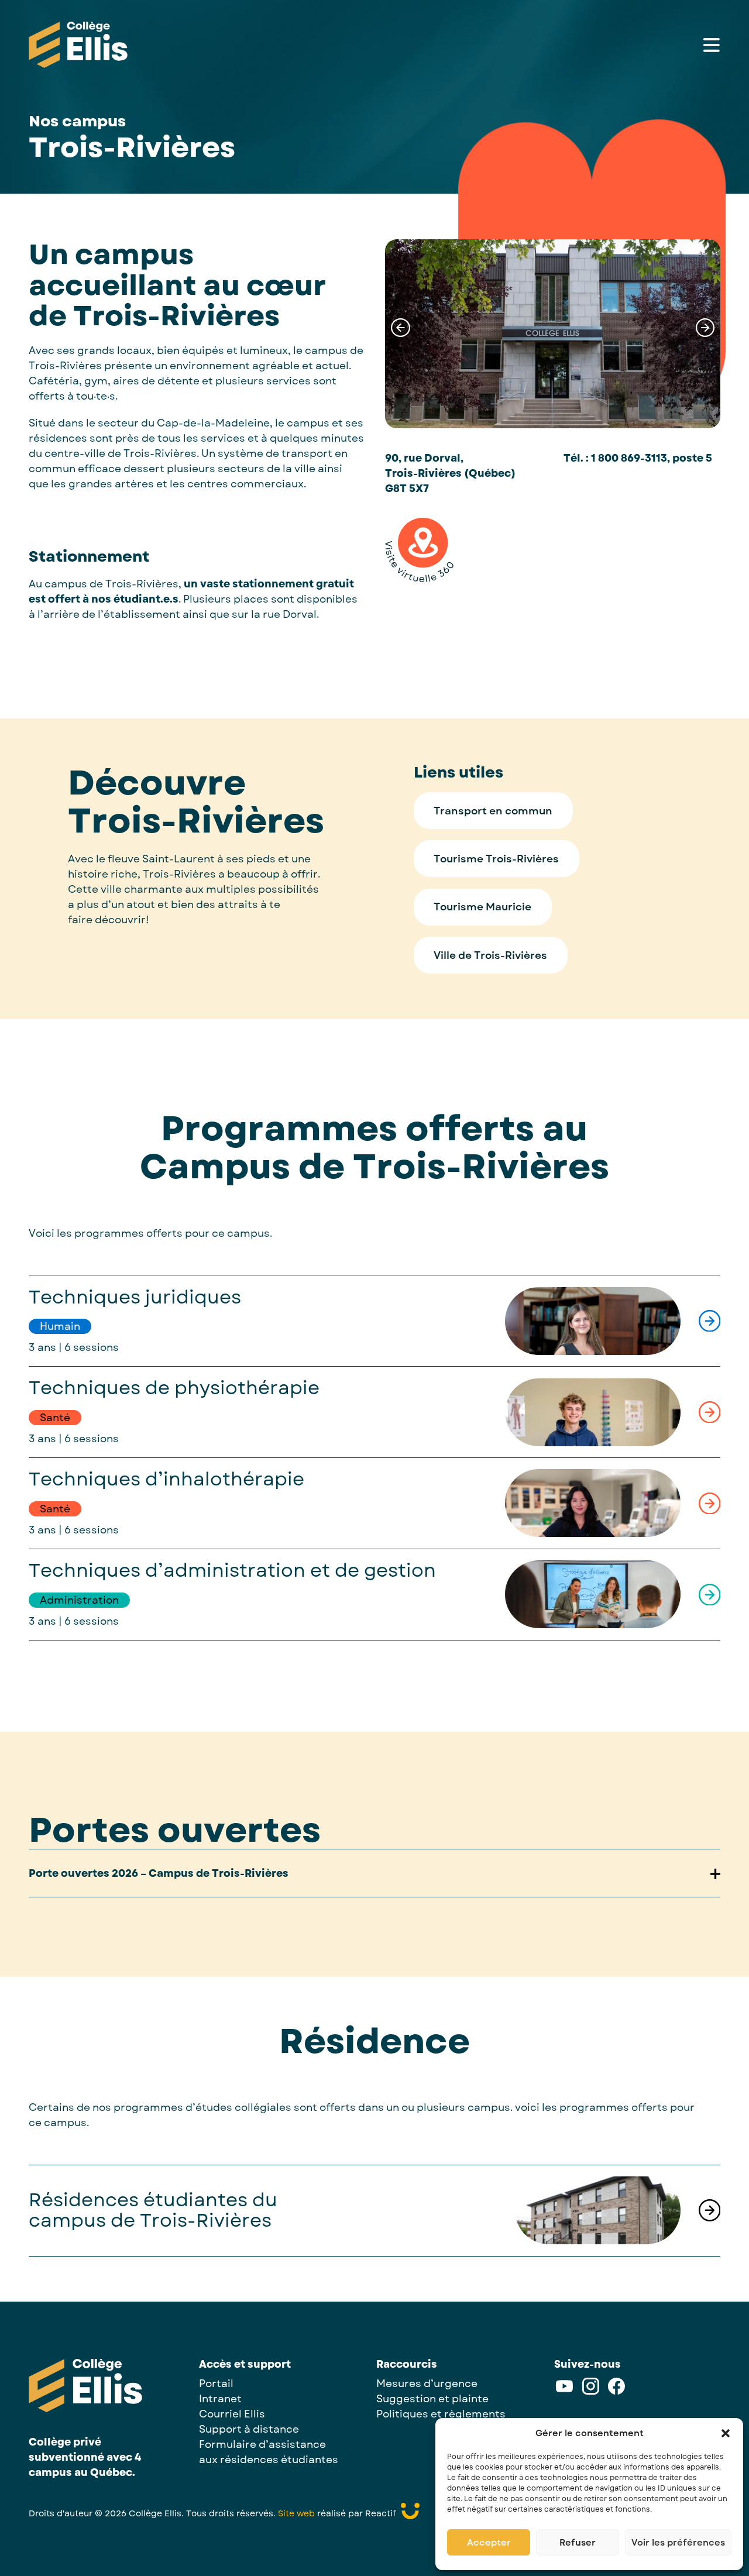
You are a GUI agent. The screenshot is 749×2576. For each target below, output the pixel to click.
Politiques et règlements (441, 2414)
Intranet (220, 2399)
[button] (726, 2433)
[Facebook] (616, 2392)
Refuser (578, 2543)
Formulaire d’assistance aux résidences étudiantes (269, 2452)
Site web (296, 2513)
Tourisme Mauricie (482, 907)
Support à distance (249, 2429)
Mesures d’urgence (427, 2384)
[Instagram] (591, 2392)
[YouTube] (564, 2392)
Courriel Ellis (232, 2414)
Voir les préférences (678, 2543)
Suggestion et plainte (432, 2399)
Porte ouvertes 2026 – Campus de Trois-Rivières (159, 1873)
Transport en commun (493, 811)
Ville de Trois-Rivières (490, 955)
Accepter (489, 2543)
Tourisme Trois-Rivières (496, 859)
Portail (216, 2384)
